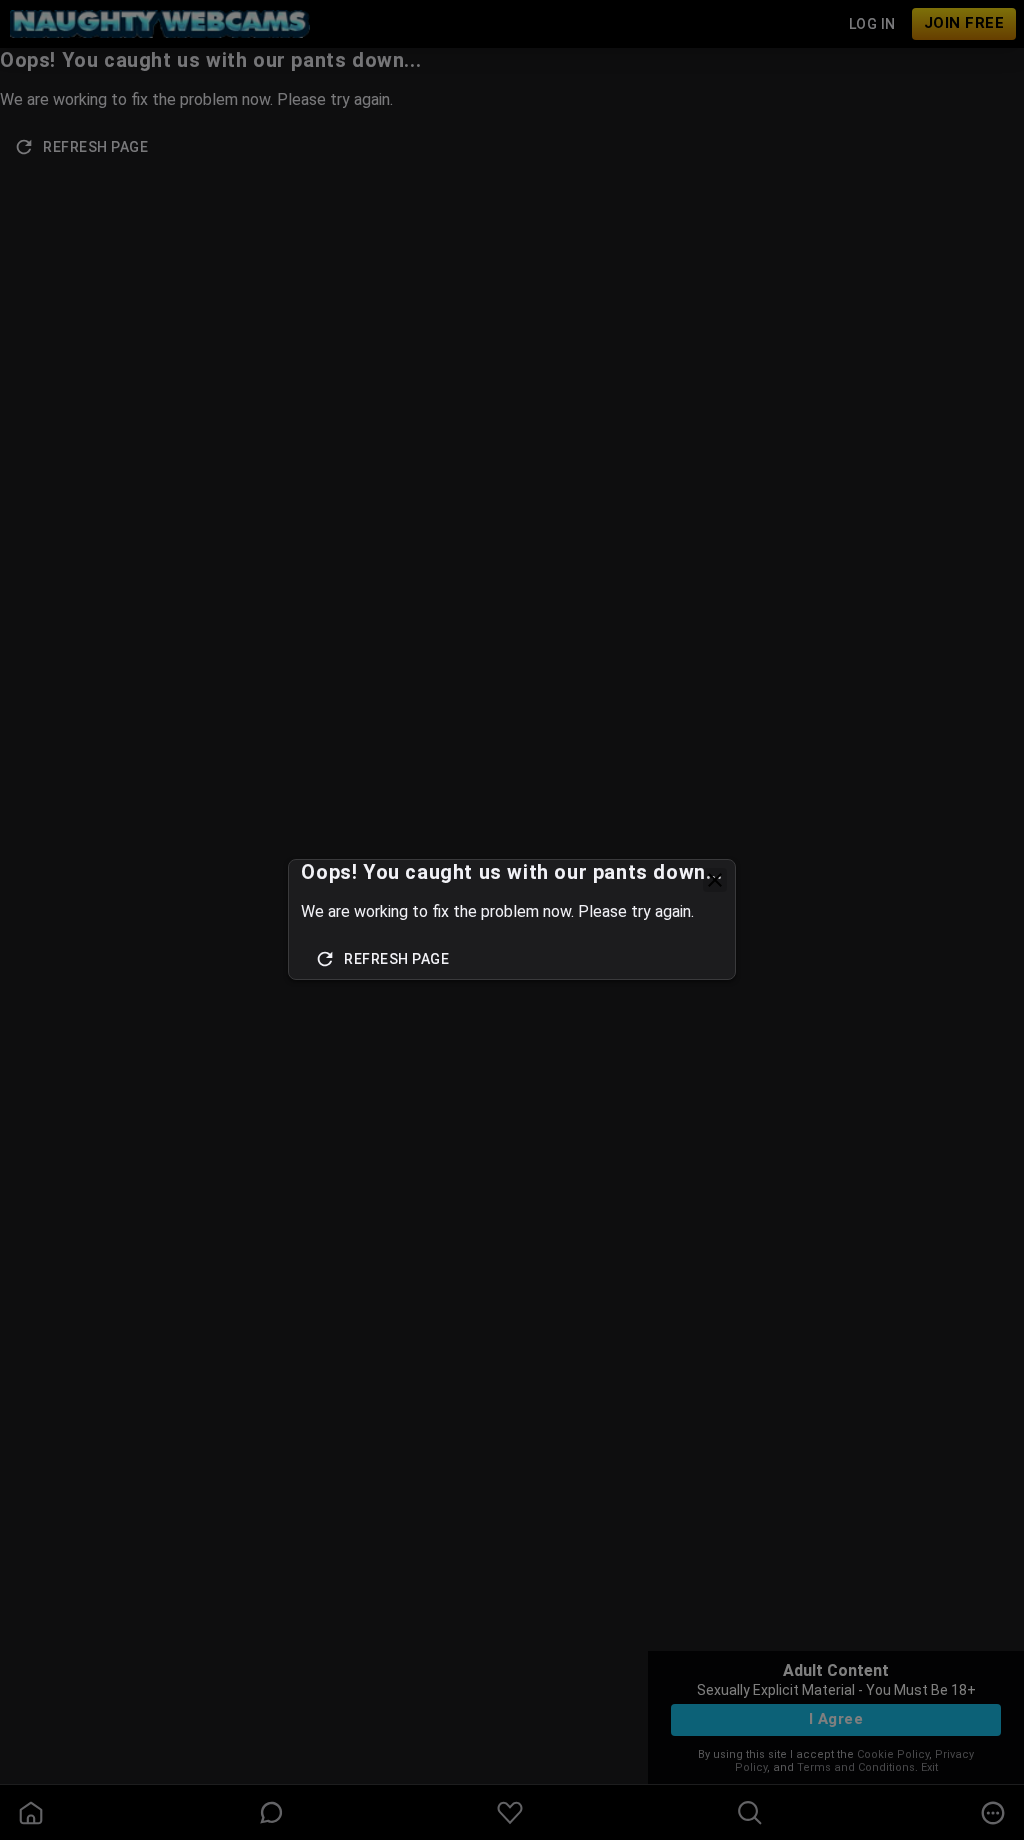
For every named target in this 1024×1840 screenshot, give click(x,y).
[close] (715, 880)
